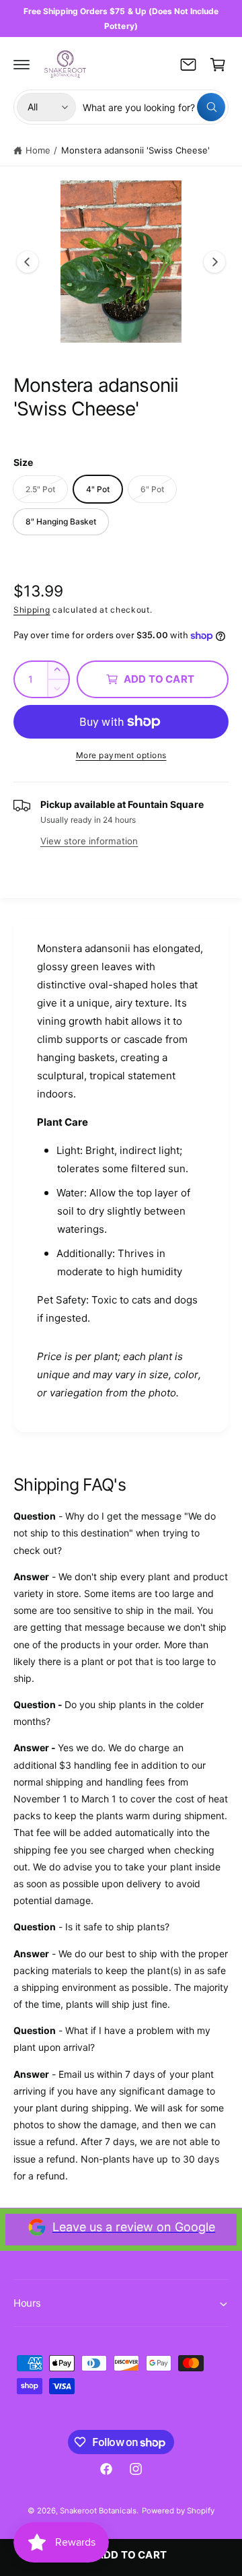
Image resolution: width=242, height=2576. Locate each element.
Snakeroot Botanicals (98, 2511)
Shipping (32, 610)
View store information (89, 841)
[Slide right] (214, 262)
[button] (22, 65)
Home (38, 150)
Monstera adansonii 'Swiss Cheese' (136, 150)
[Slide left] (28, 262)
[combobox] (154, 107)
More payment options (121, 755)
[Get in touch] (188, 65)
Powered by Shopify (178, 2511)
